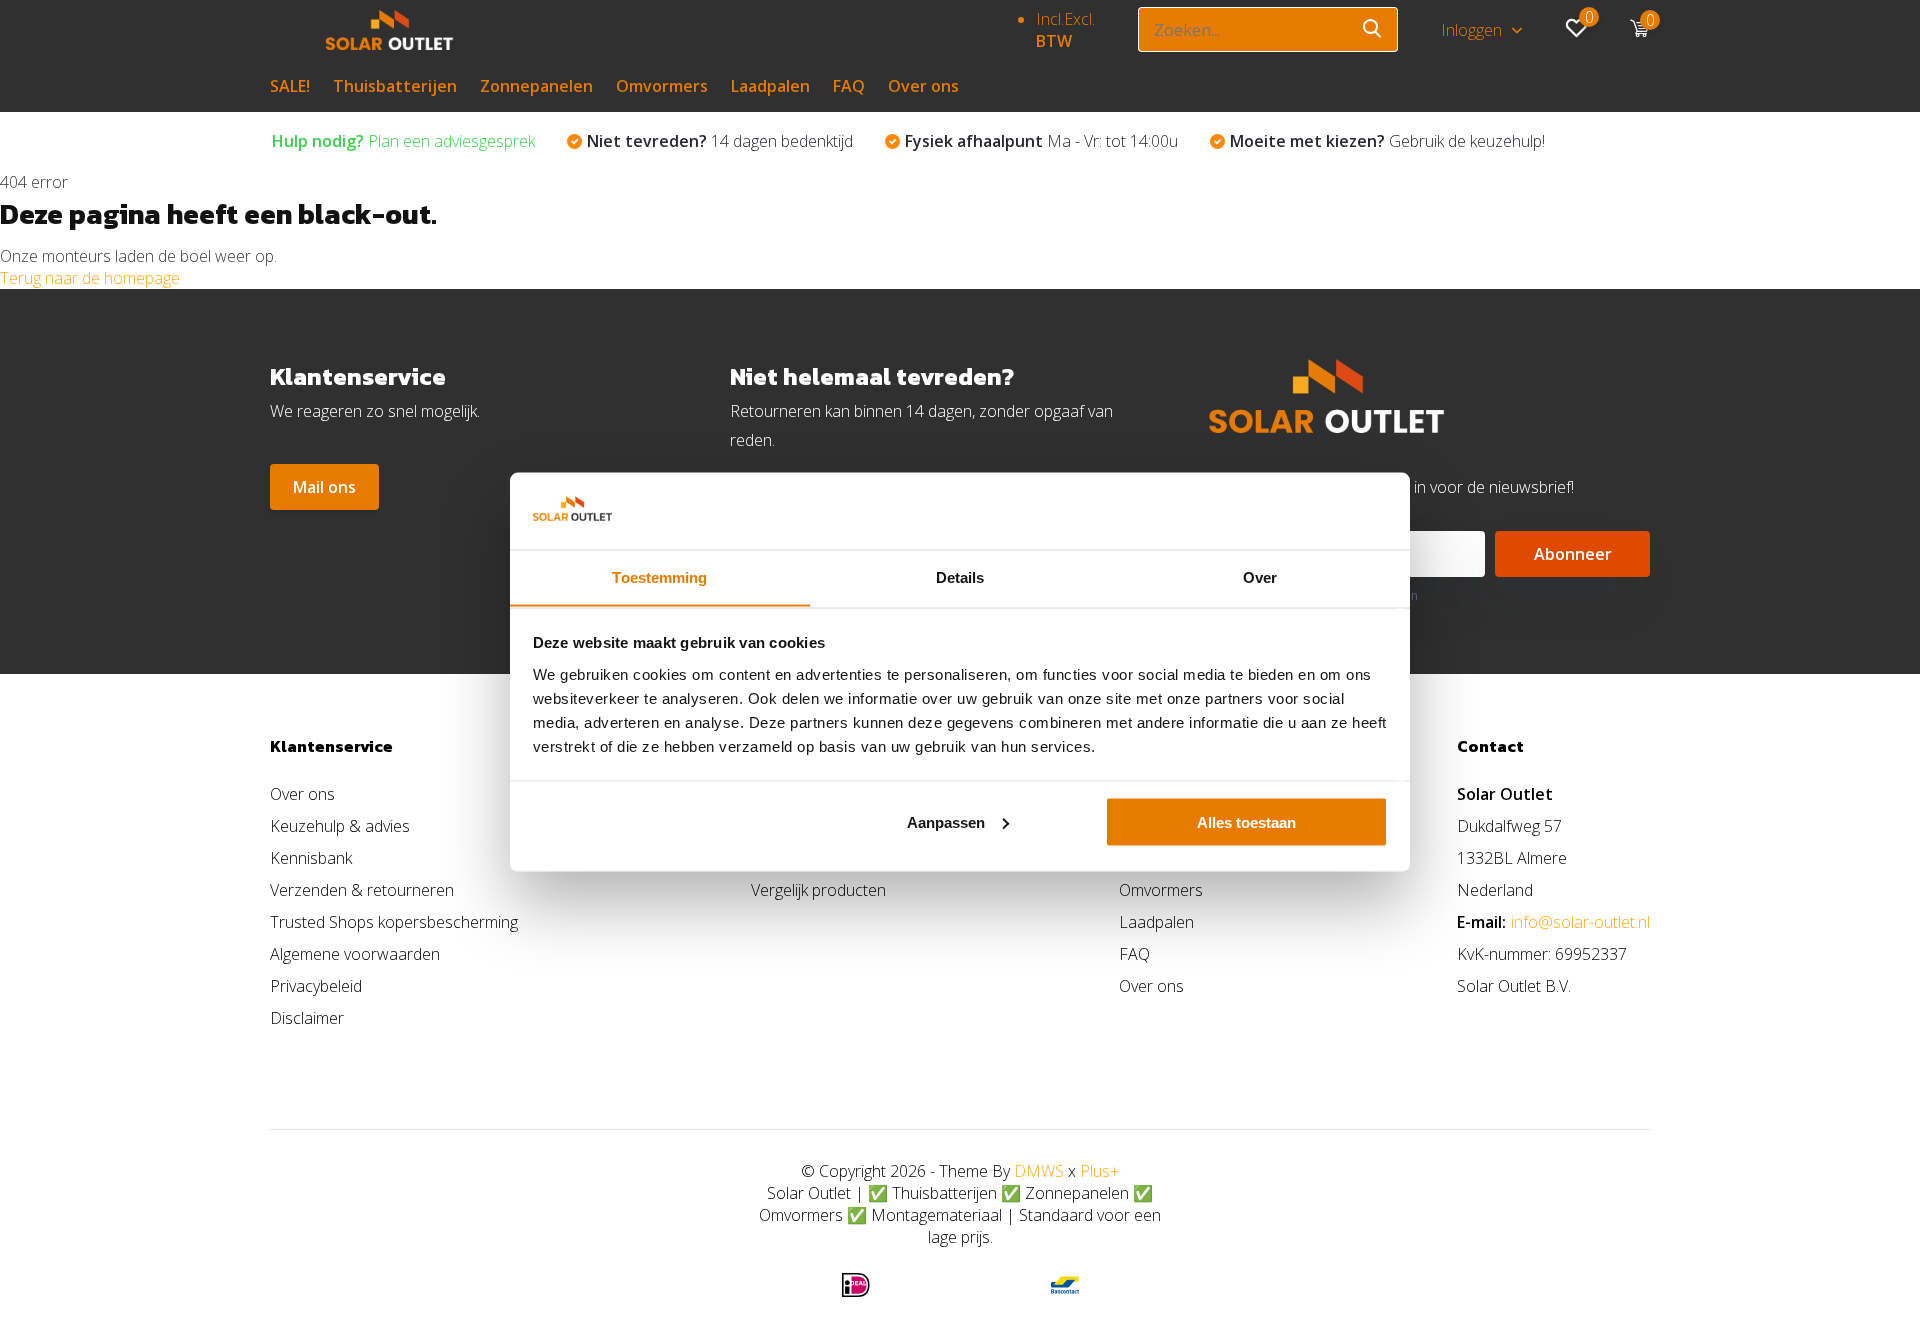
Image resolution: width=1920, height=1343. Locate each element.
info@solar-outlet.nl (1580, 922)
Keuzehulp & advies (340, 826)
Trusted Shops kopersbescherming (394, 922)
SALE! (290, 86)
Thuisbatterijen (395, 86)
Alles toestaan (1246, 821)
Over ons (923, 86)
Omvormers (662, 86)
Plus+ (1099, 1171)
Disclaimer (307, 1018)
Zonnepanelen (536, 86)
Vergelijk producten (818, 890)
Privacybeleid (316, 986)
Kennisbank (311, 858)
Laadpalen (770, 86)
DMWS (1039, 1171)
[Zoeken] (1373, 29)
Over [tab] (1260, 576)
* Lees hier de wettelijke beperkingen (1313, 595)
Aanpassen (946, 821)
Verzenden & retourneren (362, 890)
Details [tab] (960, 576)
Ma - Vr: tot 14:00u (1041, 141)
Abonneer (1573, 554)
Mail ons (324, 487)
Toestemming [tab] (659, 576)
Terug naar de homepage (90, 278)
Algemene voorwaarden (355, 954)
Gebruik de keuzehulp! (1387, 141)
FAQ (849, 86)
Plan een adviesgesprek (403, 141)
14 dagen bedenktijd (720, 141)
